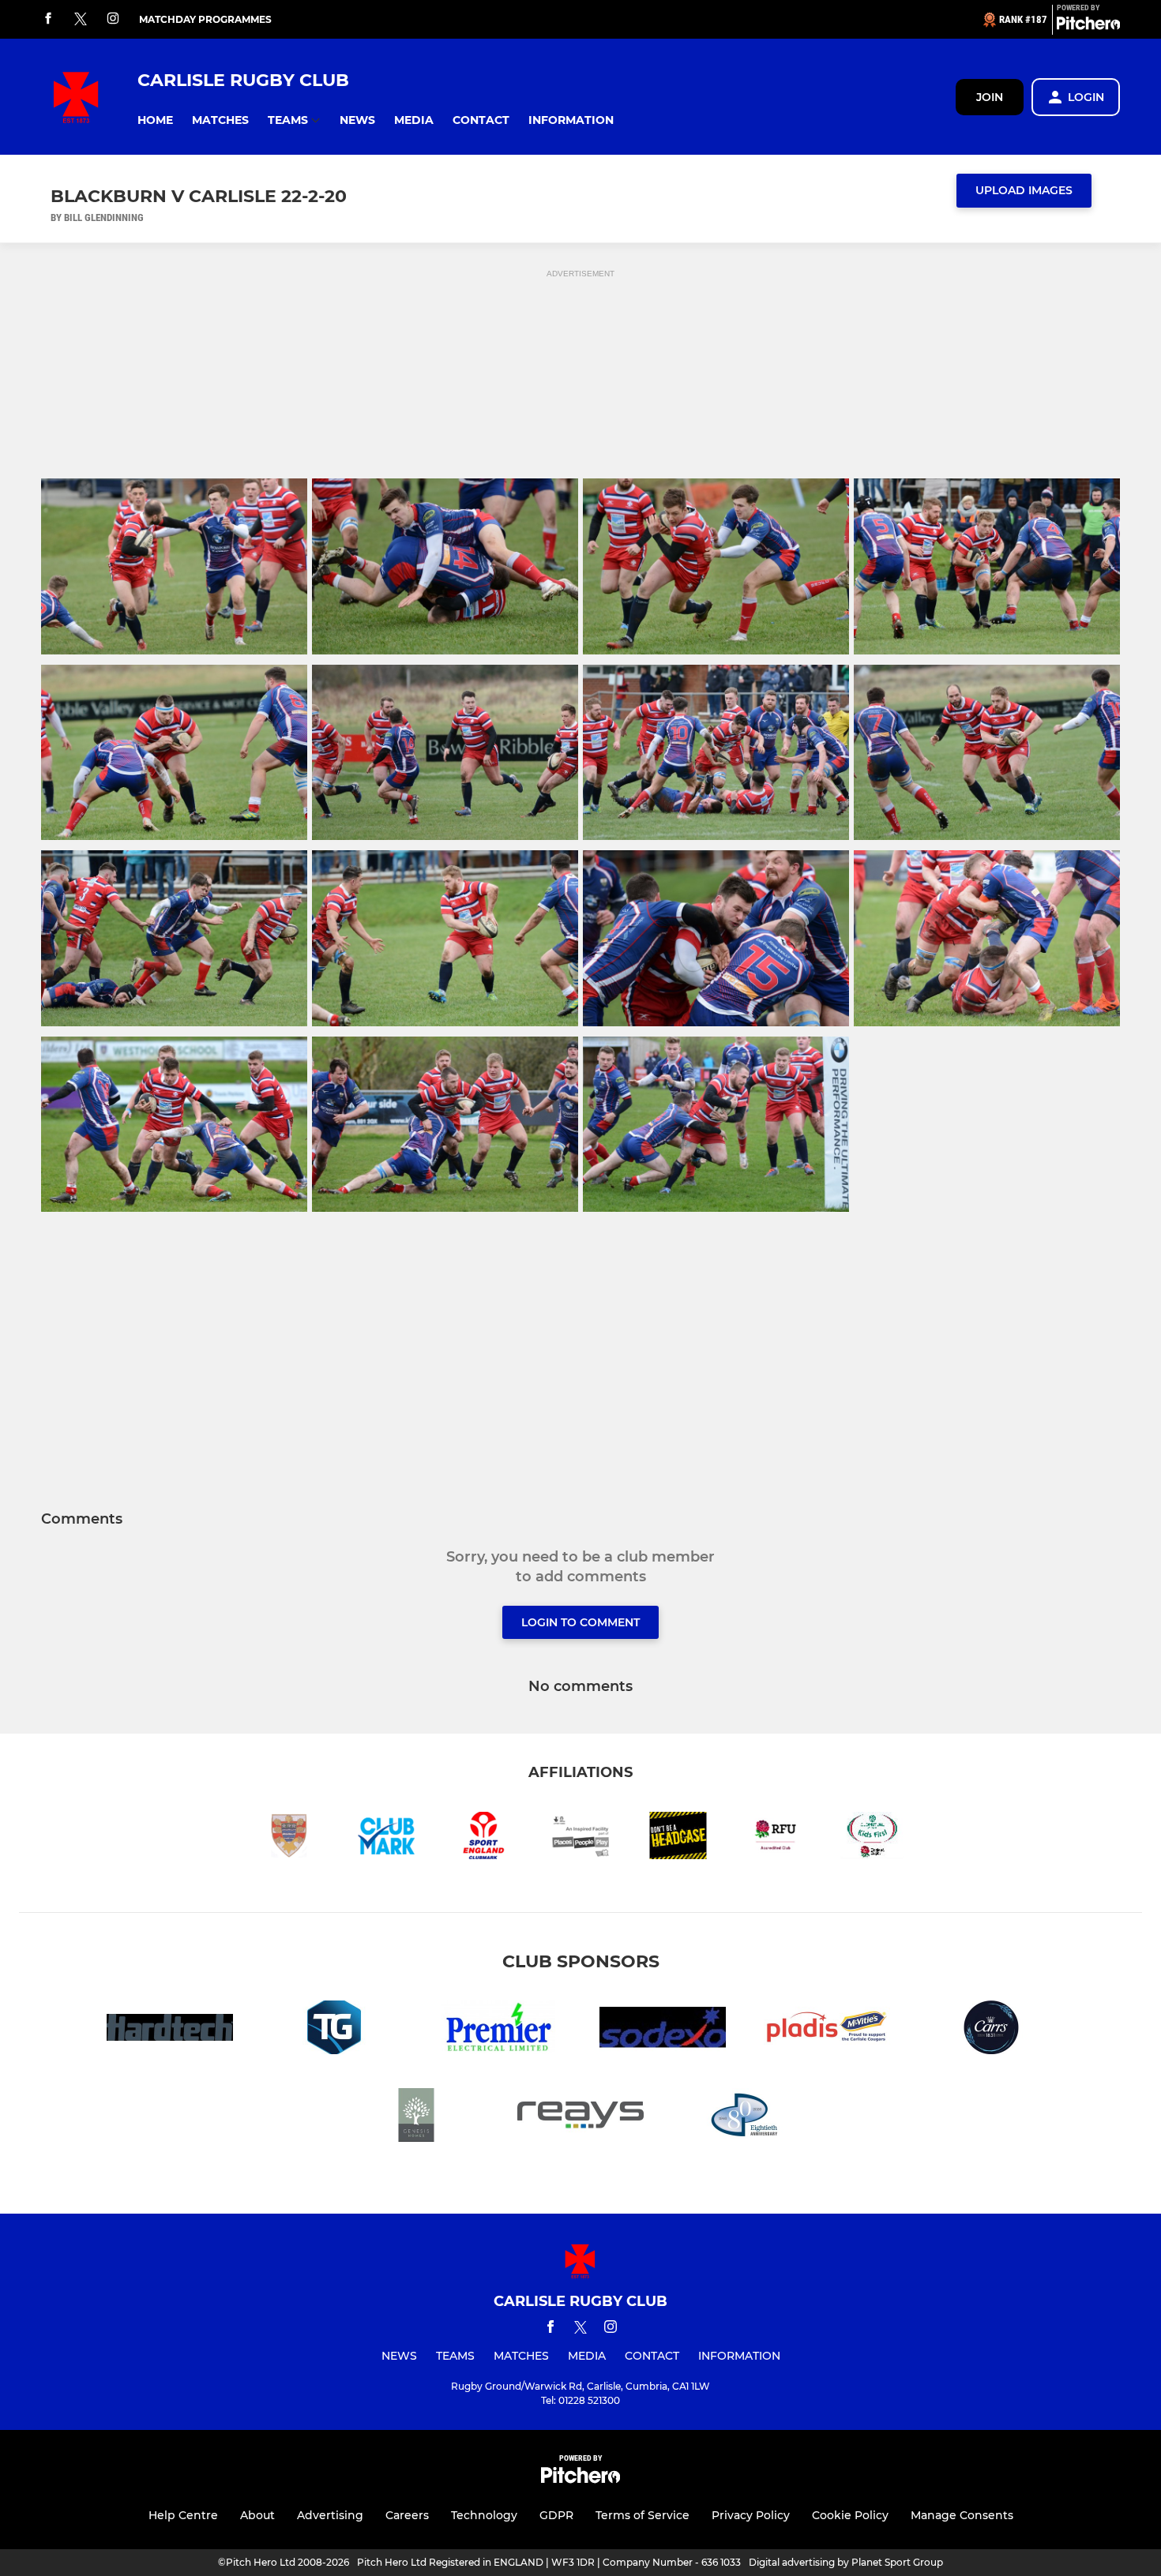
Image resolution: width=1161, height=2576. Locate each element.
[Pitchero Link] (1088, 26)
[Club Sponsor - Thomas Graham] (334, 2030)
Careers (407, 2515)
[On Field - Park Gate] (745, 2118)
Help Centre (183, 2515)
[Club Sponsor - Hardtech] (170, 2030)
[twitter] (81, 20)
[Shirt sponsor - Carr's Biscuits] (991, 2030)
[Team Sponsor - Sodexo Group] (663, 2030)
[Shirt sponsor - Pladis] (827, 2030)
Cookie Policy (850, 2515)
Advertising (330, 2515)
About (257, 2515)
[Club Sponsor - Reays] (580, 2118)
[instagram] (113, 19)
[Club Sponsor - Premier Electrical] (498, 2030)
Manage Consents (962, 2515)
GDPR (556, 2515)
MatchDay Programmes (205, 19)
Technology (484, 2515)
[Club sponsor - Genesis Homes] (416, 2118)
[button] (155, 120)
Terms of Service (642, 2515)
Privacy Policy (751, 2515)
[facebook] (48, 19)
